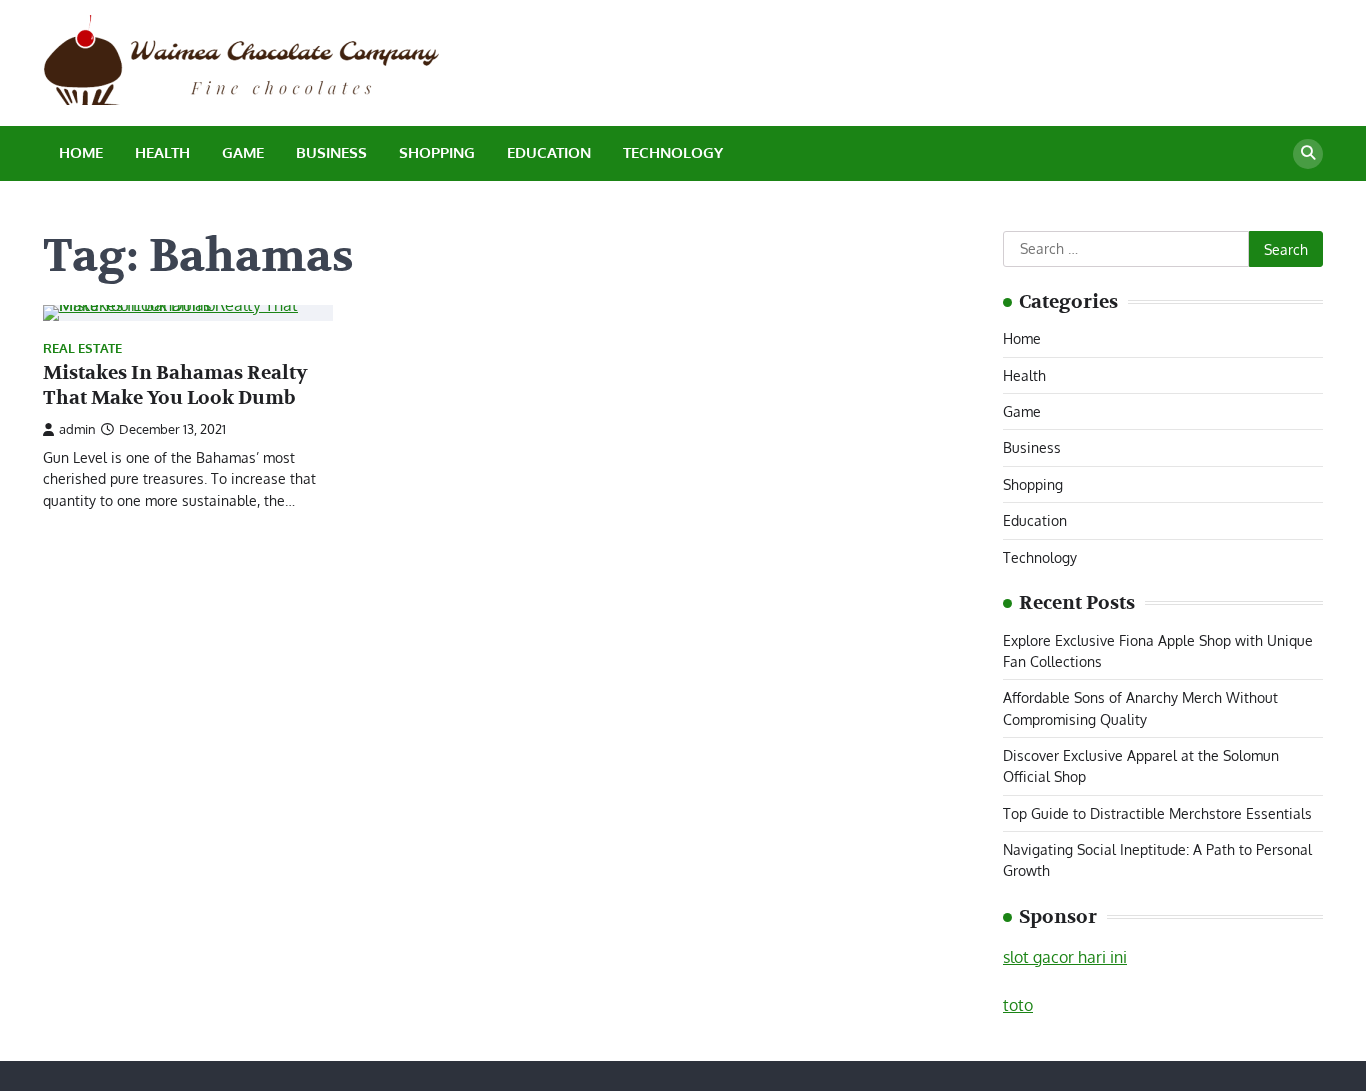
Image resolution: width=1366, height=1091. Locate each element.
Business (331, 152)
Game (243, 152)
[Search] (1308, 154)
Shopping (437, 152)
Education (549, 152)
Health (162, 152)
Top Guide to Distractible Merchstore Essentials (1157, 813)
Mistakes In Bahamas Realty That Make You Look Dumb (175, 385)
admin (77, 429)
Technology (673, 152)
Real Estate (82, 348)
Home (81, 152)
